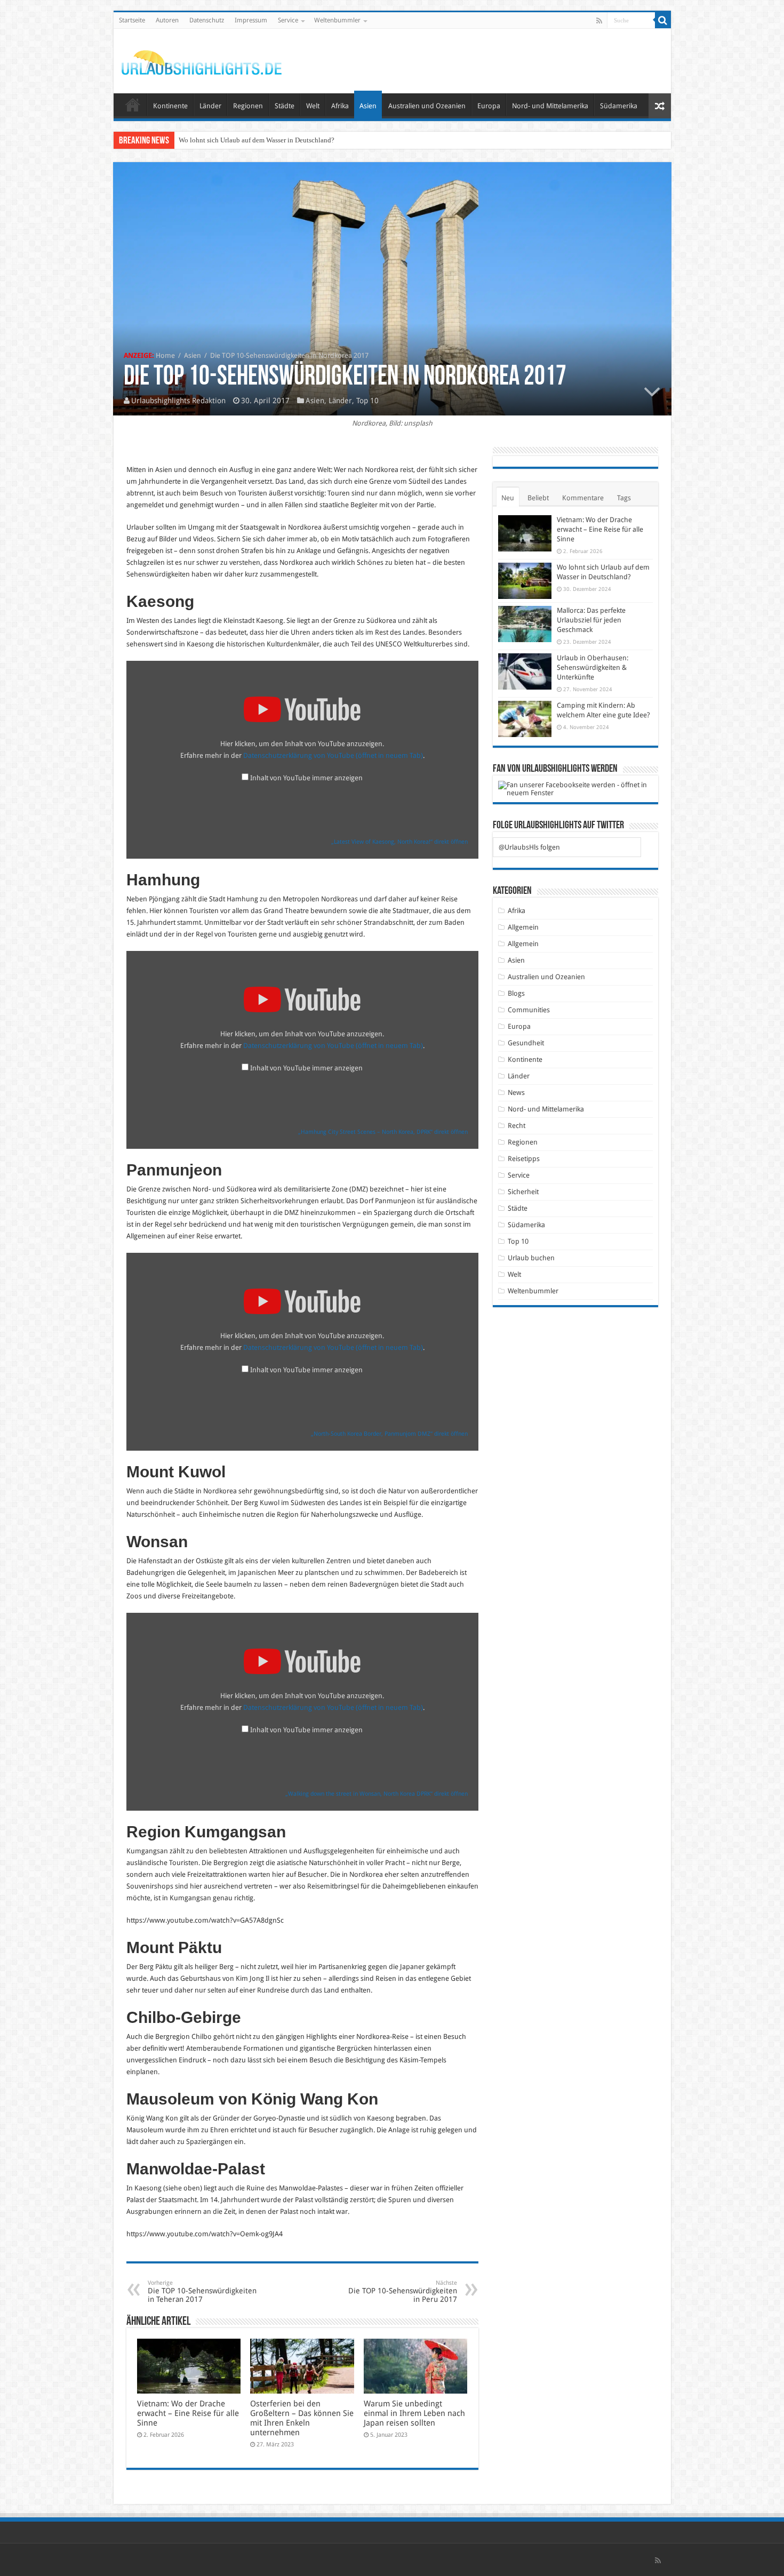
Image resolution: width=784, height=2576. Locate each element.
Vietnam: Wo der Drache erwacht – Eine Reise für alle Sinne (188, 2413)
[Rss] (599, 21)
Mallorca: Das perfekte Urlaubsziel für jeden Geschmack (260, 140)
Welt (313, 106)
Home (165, 355)
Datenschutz (207, 20)
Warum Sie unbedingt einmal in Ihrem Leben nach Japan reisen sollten (414, 2413)
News (516, 1093)
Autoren (167, 20)
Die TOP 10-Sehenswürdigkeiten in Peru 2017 (403, 2291)
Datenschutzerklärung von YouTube (333, 755)
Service (288, 20)
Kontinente (170, 106)
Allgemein (523, 927)
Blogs (516, 993)
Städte (285, 106)
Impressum (251, 20)
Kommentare (583, 498)
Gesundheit (526, 1043)
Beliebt (538, 498)
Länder (210, 106)
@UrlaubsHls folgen (529, 847)
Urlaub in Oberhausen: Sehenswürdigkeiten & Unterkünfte (593, 667)
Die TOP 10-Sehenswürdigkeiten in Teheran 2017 (202, 2291)
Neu (508, 498)
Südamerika (619, 106)
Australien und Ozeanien (427, 106)
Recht (517, 1126)
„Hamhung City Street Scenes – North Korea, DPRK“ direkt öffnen (383, 1132)
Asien (368, 106)
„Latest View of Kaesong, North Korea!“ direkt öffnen (399, 842)
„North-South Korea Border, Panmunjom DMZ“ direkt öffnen (389, 1434)
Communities (529, 1010)
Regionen (248, 106)
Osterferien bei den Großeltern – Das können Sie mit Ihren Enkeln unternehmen (302, 2418)
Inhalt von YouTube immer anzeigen (306, 778)
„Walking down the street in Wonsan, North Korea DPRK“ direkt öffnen (377, 1794)
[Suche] (663, 20)
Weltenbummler (337, 20)
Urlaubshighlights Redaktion (178, 401)
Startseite (132, 20)
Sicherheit (523, 1192)
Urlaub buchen (531, 1258)
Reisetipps (524, 1159)
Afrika (340, 106)
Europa (489, 106)
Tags (624, 498)
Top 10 (367, 401)
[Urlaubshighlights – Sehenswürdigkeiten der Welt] (202, 60)
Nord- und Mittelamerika (550, 106)
